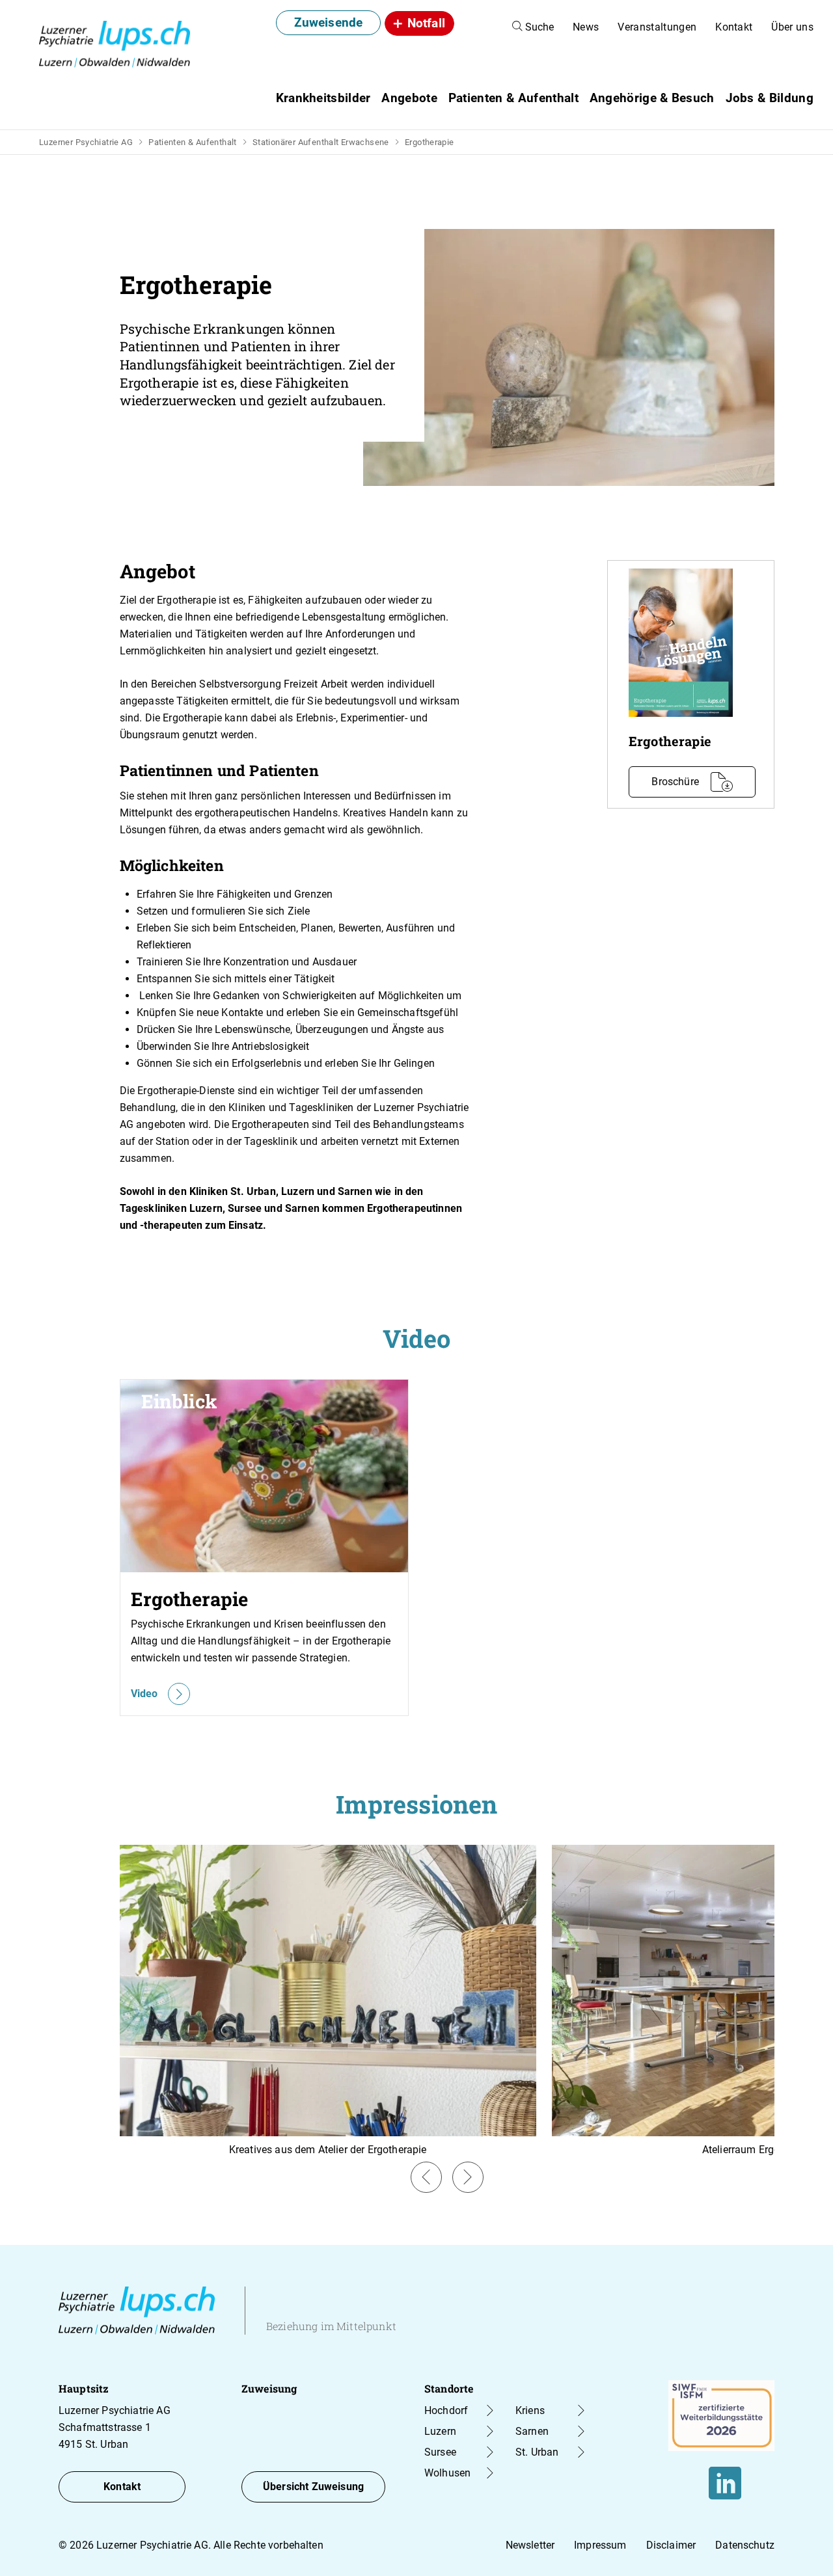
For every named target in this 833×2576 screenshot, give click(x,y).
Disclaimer (671, 2545)
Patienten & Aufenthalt (193, 142)
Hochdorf (446, 2410)
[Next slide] (468, 2177)
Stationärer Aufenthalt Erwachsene (321, 142)
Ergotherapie (430, 142)
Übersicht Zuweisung (313, 2487)
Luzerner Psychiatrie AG (86, 142)
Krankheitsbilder (323, 98)
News (586, 27)
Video (144, 1694)
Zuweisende (329, 22)
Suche (538, 27)
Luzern (440, 2431)
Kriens (530, 2410)
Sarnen (532, 2431)
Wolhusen (447, 2473)
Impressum (600, 2545)
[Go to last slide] (426, 2177)
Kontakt (734, 27)
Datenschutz (745, 2545)
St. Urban (537, 2452)
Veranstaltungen (657, 27)
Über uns (792, 27)
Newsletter (530, 2545)
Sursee (440, 2452)
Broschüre (675, 782)
